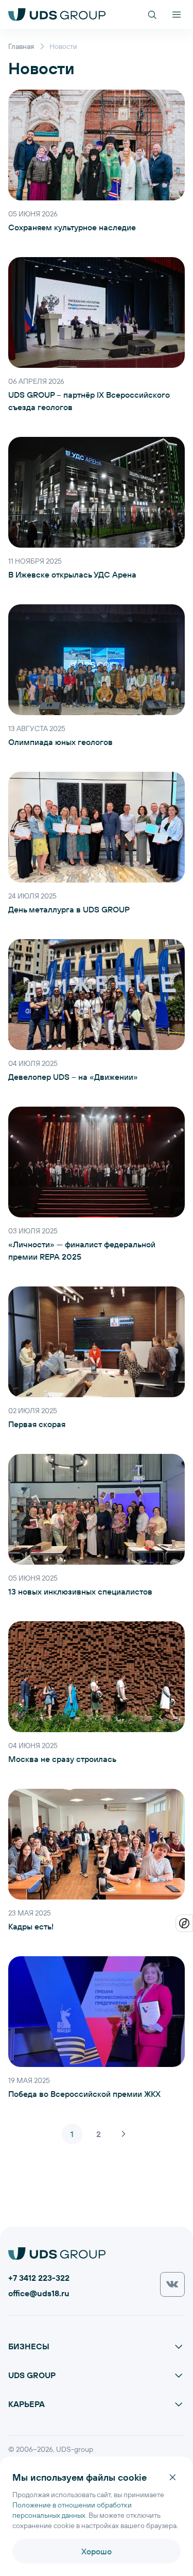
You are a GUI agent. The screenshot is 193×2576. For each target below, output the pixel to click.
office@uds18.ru (39, 2293)
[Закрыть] (172, 2477)
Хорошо (97, 2551)
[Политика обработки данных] (184, 1923)
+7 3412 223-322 (39, 2277)
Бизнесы (29, 2346)
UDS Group (32, 2375)
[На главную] (57, 14)
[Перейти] (172, 2284)
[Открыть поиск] (152, 14)
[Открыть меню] (177, 14)
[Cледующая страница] (124, 2134)
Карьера (27, 2404)
